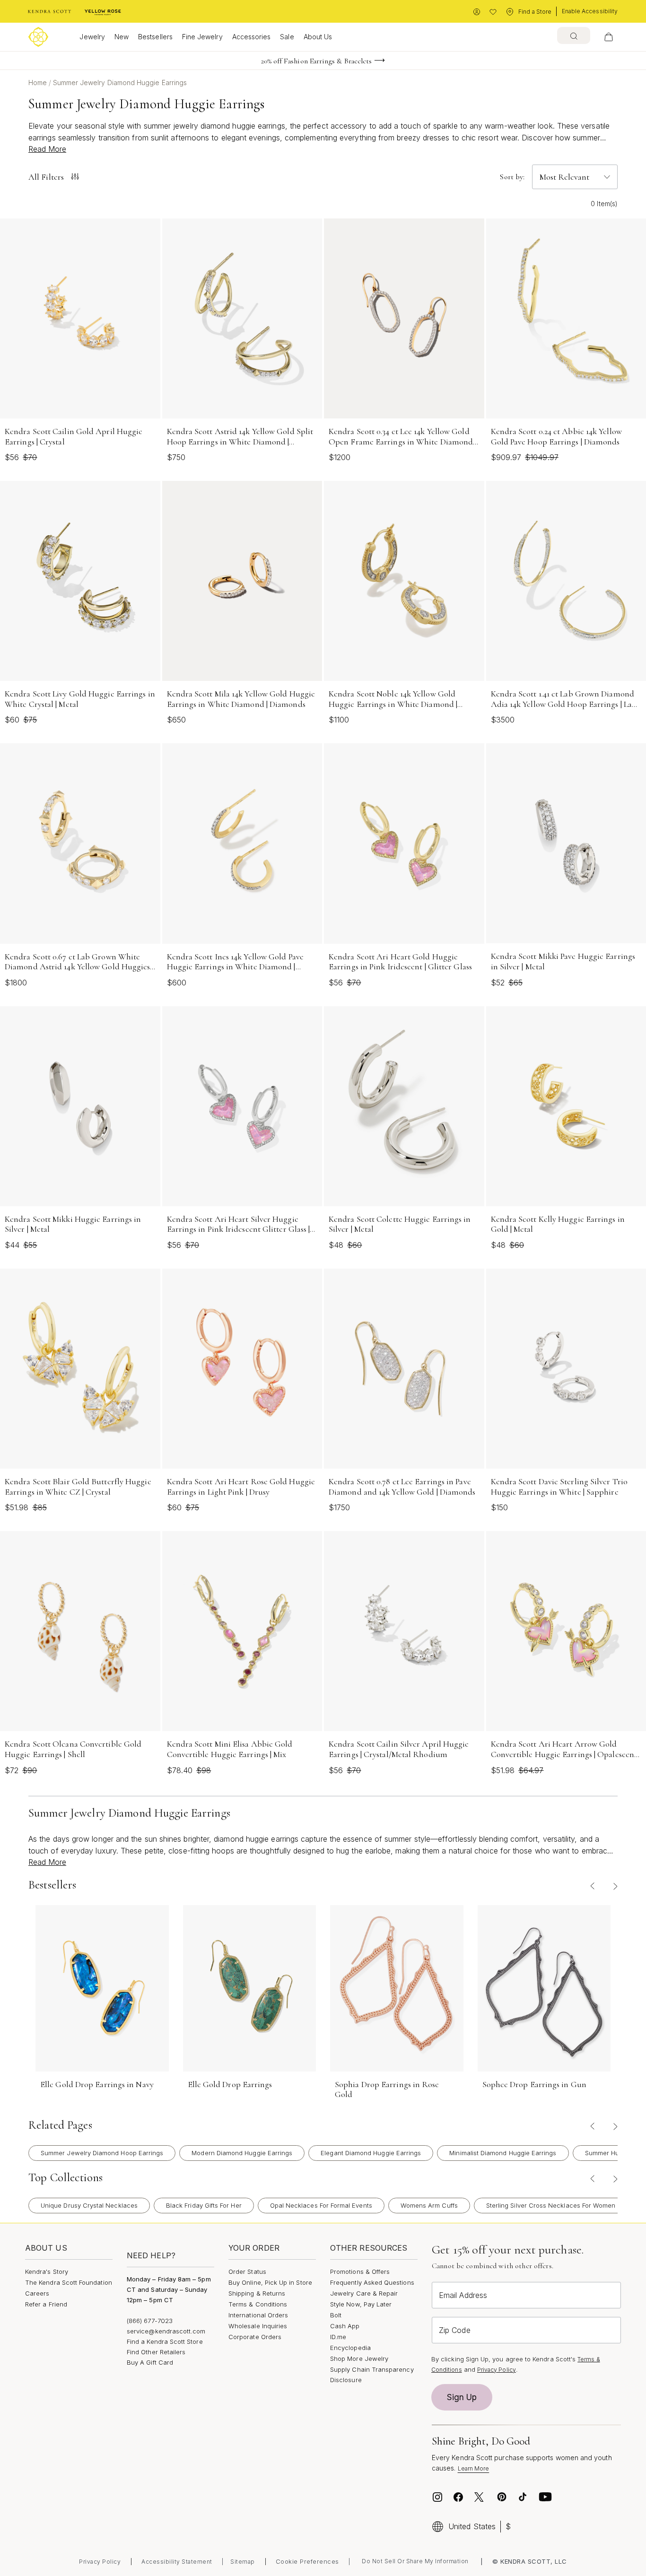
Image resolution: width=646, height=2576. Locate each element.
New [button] (122, 37)
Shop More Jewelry (359, 2358)
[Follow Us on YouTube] (545, 2497)
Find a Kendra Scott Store (165, 2341)
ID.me (338, 2337)
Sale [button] (287, 37)
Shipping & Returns (257, 2293)
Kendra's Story (47, 2271)
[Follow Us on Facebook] (458, 2497)
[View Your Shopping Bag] (609, 37)
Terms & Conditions (258, 2304)
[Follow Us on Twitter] (480, 2497)
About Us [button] (318, 37)
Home (39, 83)
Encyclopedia (350, 2348)
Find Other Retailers (156, 2352)
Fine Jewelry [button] (202, 37)
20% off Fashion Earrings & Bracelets (317, 61)
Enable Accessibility (590, 11)
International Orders (258, 2315)
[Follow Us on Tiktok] (523, 2497)
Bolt (336, 2315)
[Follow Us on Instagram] (437, 2497)
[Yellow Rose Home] (103, 12)
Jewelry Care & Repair (364, 2293)
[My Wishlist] (493, 12)
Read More (47, 149)
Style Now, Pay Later (361, 2304)
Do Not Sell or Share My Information (415, 2561)
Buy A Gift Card (150, 2362)
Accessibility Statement (177, 2562)
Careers (37, 2293)
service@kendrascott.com (166, 2331)
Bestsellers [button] (155, 37)
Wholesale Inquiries (258, 2326)
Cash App (345, 2326)
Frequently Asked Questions (372, 2282)
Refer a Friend (46, 2304)
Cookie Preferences (307, 2561)
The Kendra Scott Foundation (69, 2282)
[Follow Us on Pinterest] (502, 2497)
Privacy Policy (497, 2370)
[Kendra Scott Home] (50, 12)
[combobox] (574, 35)
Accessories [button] (252, 37)
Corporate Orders (255, 2337)
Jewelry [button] (92, 37)
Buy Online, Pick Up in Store (270, 2282)
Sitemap (243, 2562)
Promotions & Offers (360, 2271)
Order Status (247, 2271)
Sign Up (462, 2397)
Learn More (474, 2468)
